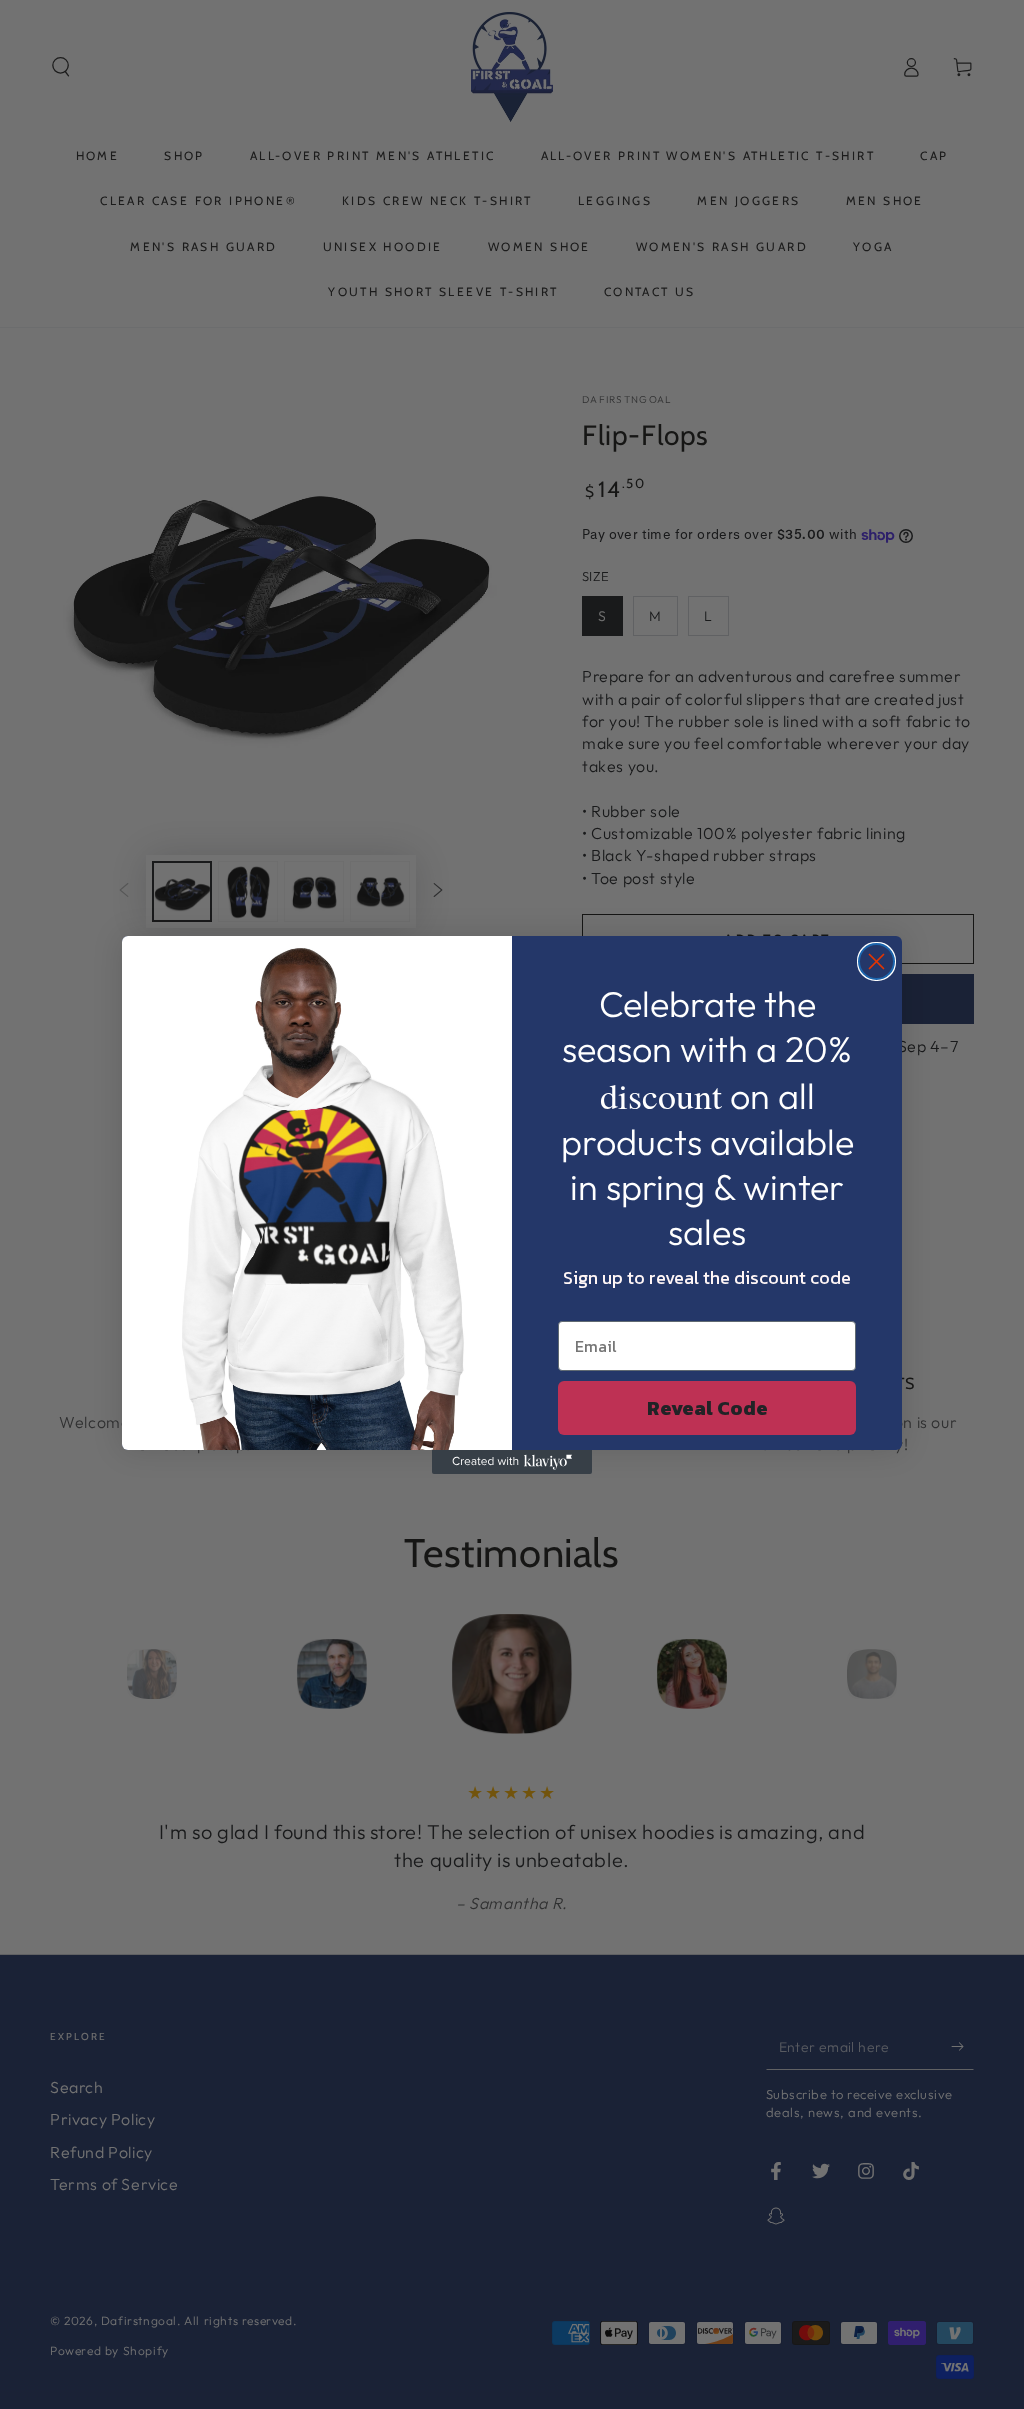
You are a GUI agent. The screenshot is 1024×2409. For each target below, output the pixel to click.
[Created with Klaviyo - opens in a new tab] (512, 1462)
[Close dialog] (876, 961)
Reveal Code (707, 1408)
